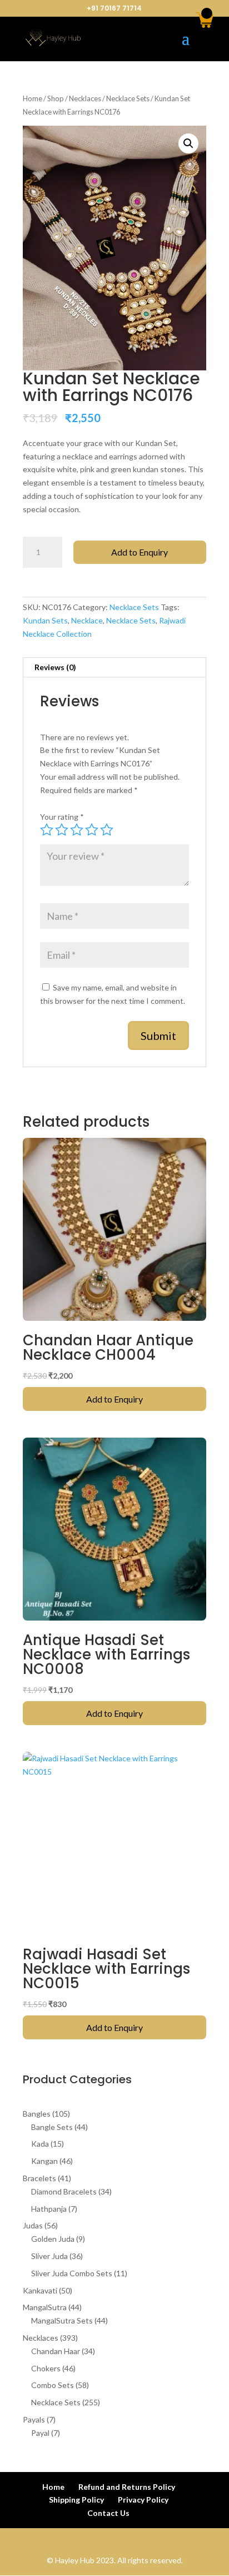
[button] (188, 143)
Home (33, 98)
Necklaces (85, 98)
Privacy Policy (143, 2500)
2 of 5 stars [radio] (62, 830)
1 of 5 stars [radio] (47, 830)
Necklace (87, 620)
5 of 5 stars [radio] (107, 830)
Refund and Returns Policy (127, 2487)
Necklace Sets (128, 98)
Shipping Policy (76, 2500)
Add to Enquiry (140, 552)
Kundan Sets (45, 620)
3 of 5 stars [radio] (77, 830)
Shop (56, 98)
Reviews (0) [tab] (55, 667)
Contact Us (108, 2513)
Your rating (62, 817)
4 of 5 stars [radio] (92, 830)
